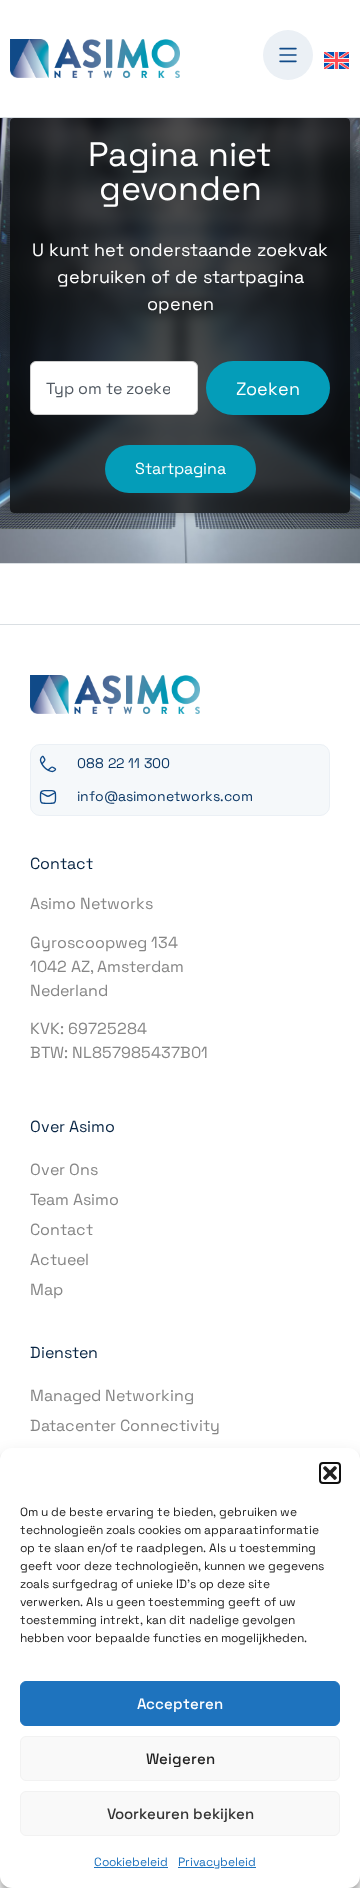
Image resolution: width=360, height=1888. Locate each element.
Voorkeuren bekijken (180, 1813)
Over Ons (64, 1169)
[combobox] (114, 388)
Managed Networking (112, 1395)
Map (46, 1289)
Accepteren (180, 1703)
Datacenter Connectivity (125, 1425)
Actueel (59, 1259)
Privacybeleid (217, 1862)
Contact (61, 1229)
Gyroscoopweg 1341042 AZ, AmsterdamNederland (107, 966)
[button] (330, 1473)
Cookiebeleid (131, 1862)
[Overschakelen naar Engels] (336, 59)
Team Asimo (74, 1199)
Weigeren (180, 1758)
